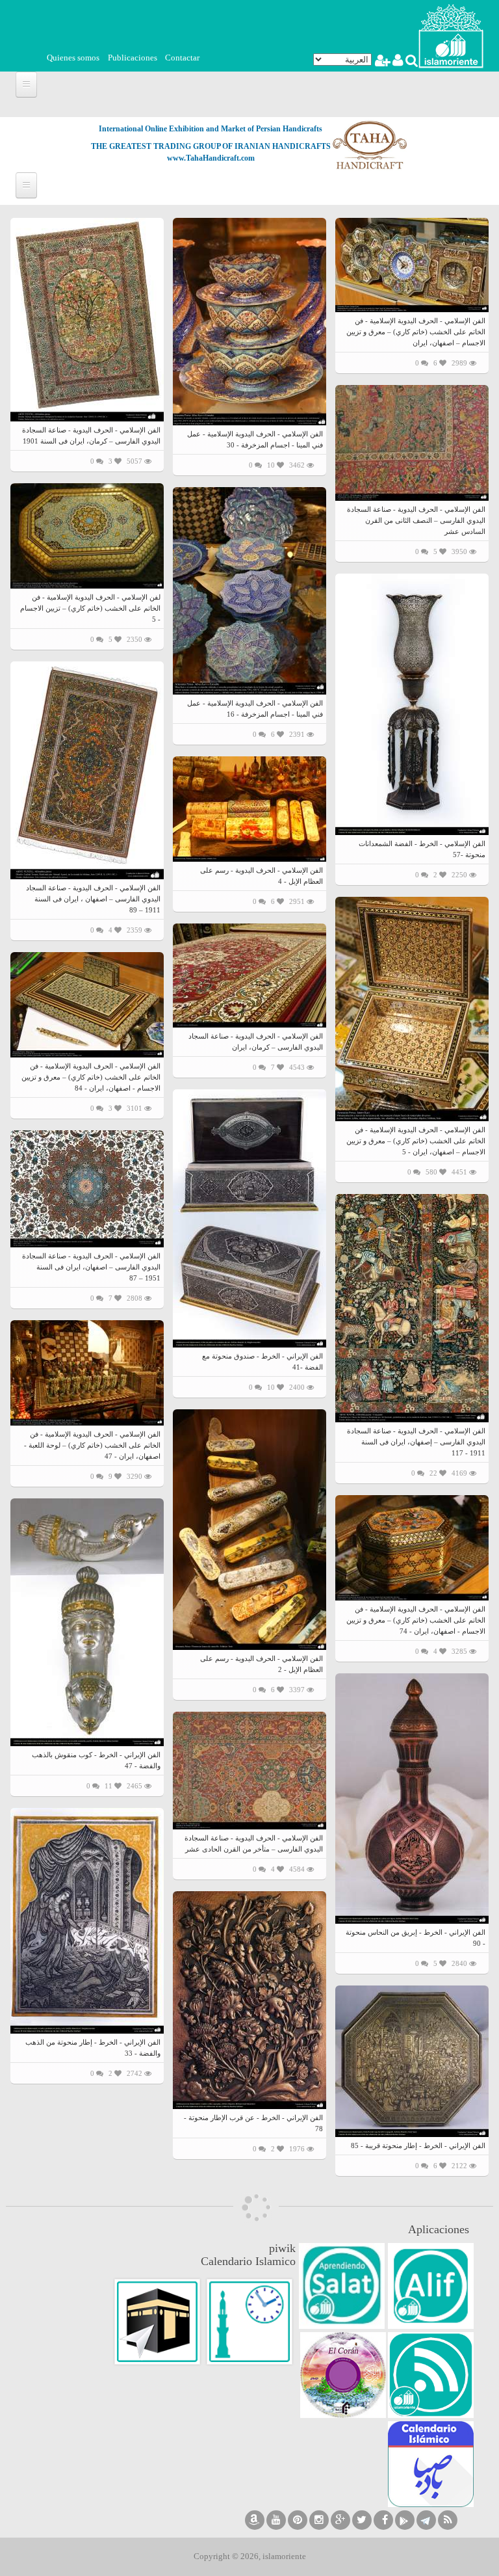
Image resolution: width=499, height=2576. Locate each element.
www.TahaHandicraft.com (211, 158)
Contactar (182, 58)
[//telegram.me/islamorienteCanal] (426, 2520)
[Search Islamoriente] (411, 62)
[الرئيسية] (451, 35)
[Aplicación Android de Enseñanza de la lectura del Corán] (431, 2286)
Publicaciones (133, 58)
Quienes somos (73, 58)
